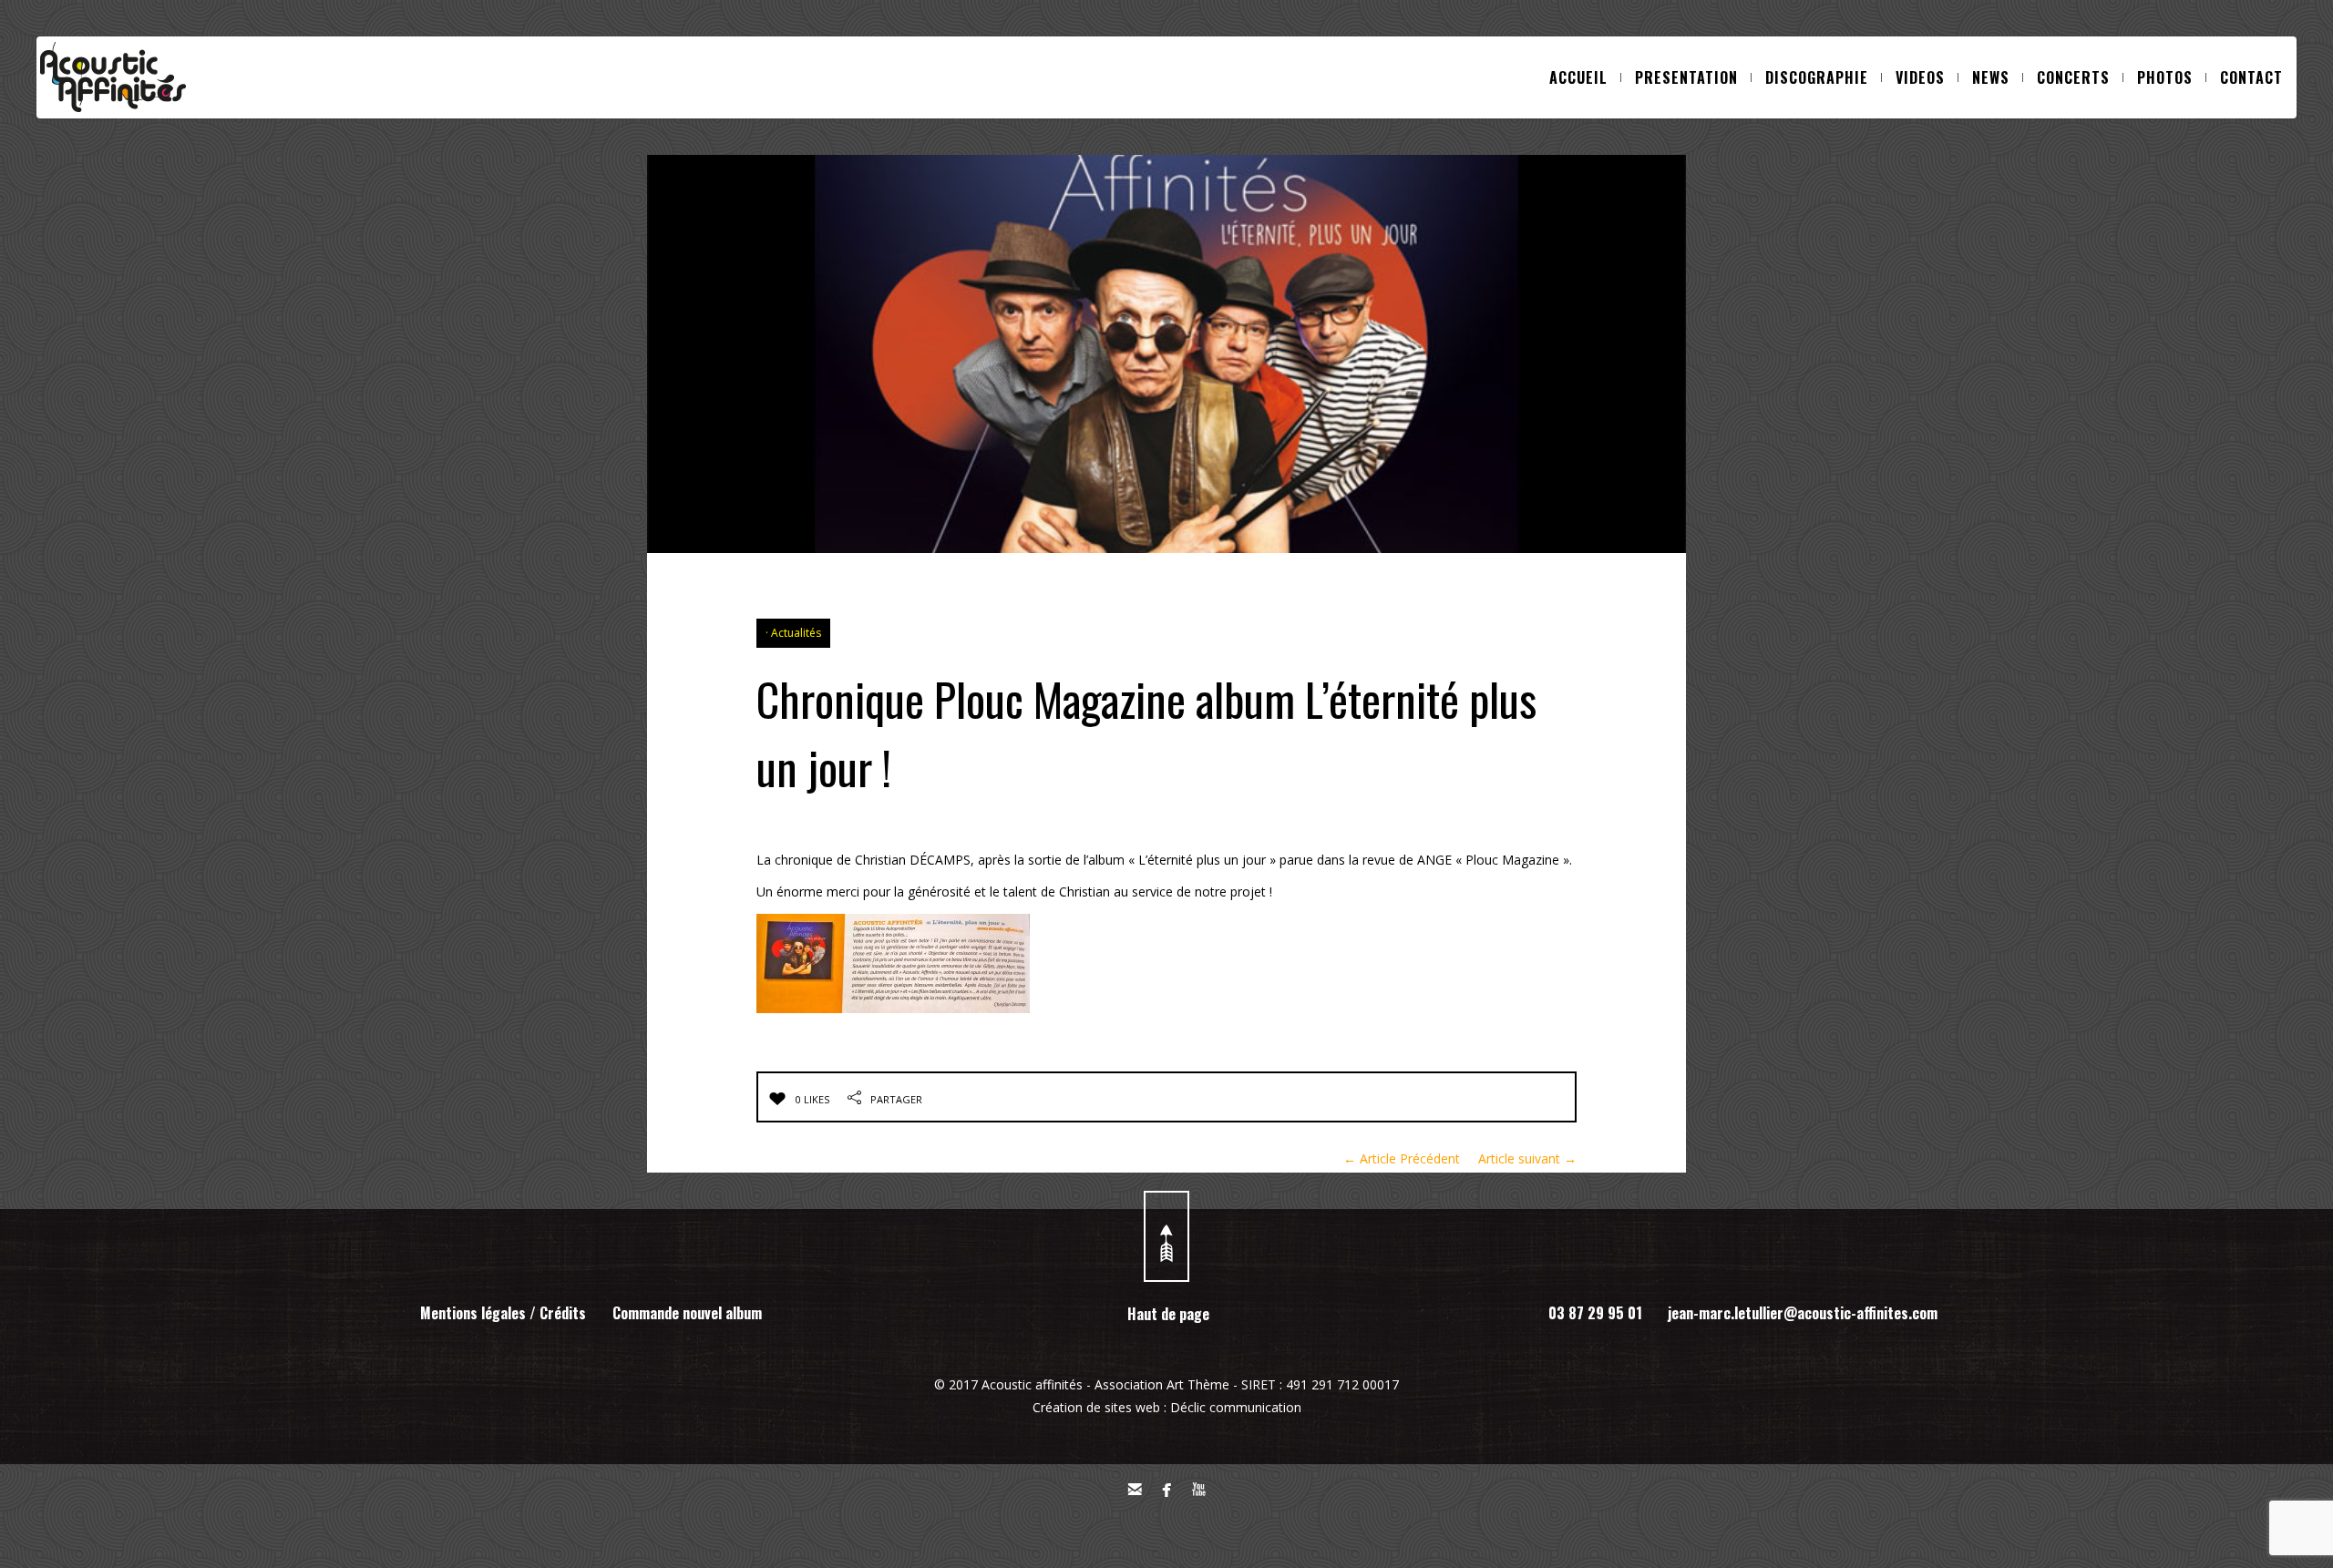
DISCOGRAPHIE (1817, 77)
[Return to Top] (1166, 1236)
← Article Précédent (1402, 1158)
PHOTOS (2165, 77)
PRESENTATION (1686, 77)
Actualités (796, 633)
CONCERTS (2073, 77)
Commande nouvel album (687, 1313)
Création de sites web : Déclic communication (1167, 1407)
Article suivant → (1527, 1158)
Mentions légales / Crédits (503, 1313)
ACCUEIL (1578, 77)
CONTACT (2251, 77)
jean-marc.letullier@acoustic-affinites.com (1803, 1313)
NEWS (1991, 77)
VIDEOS (1920, 77)
